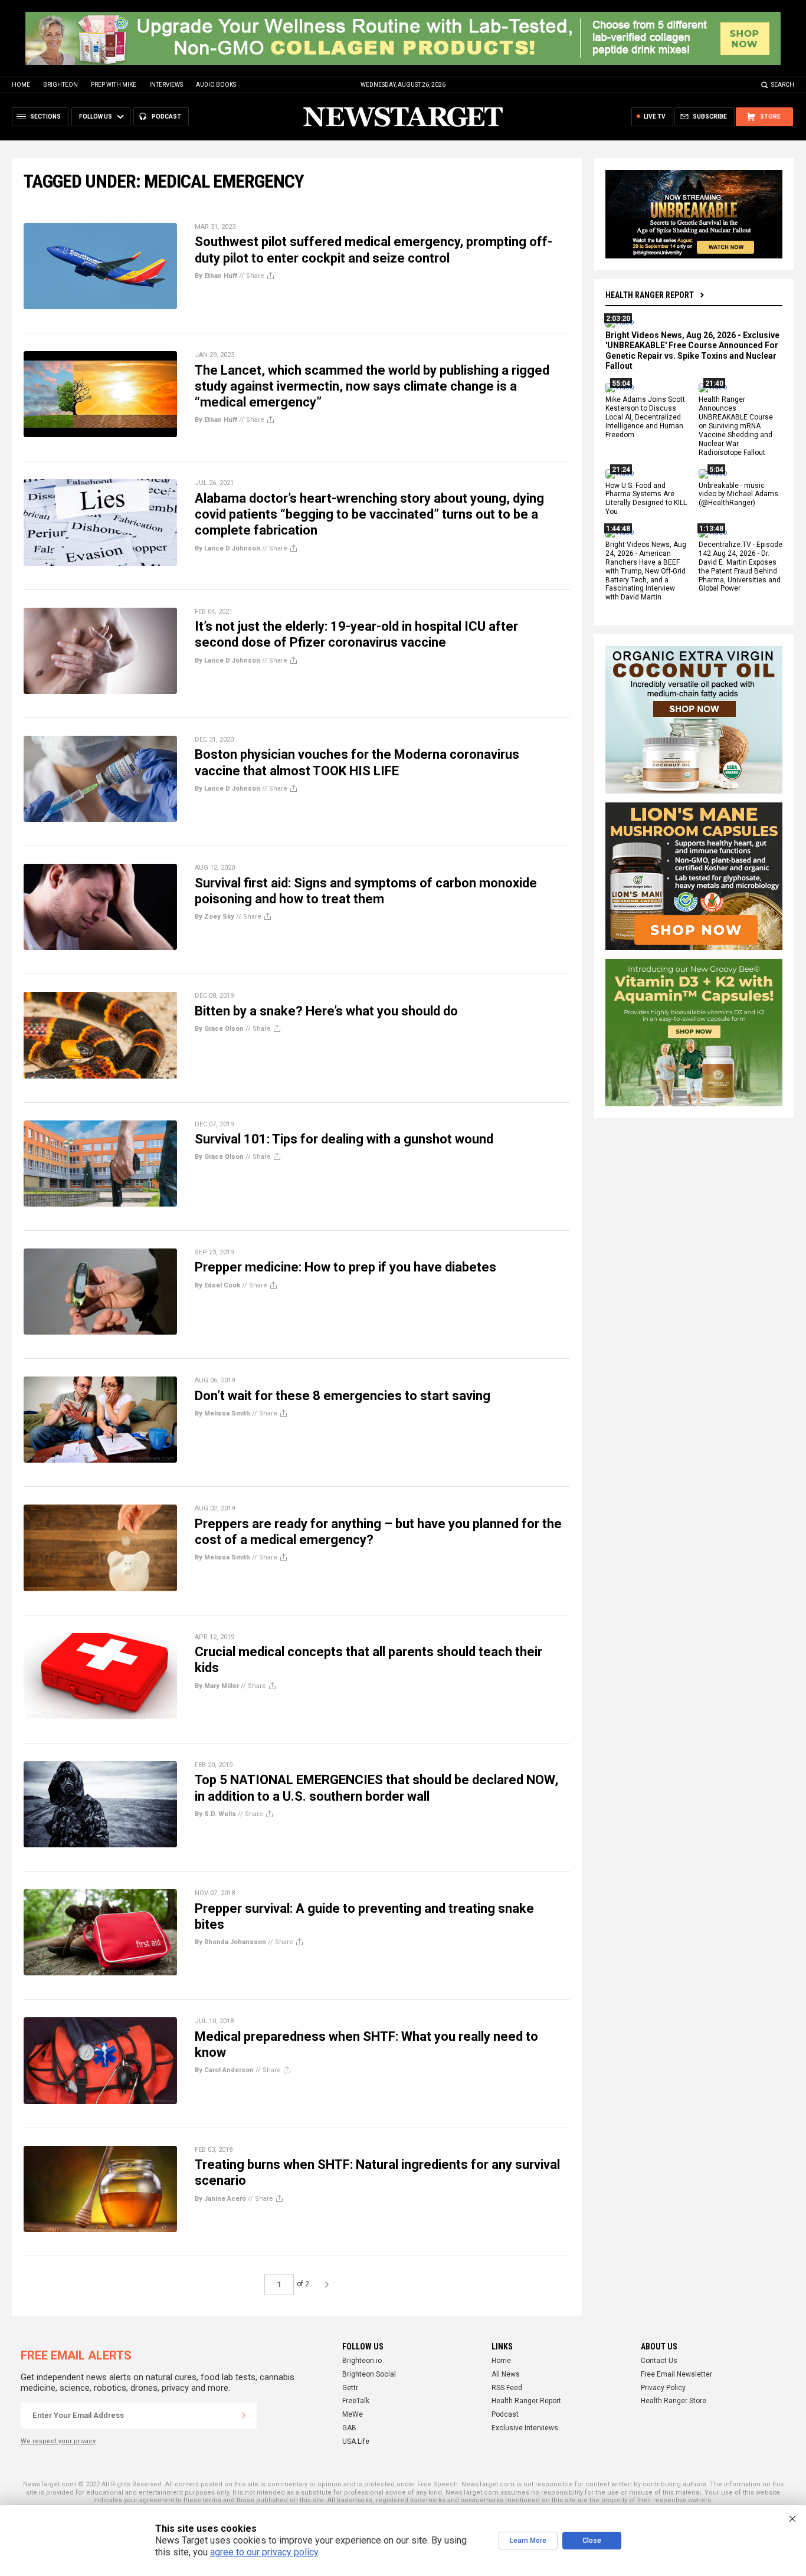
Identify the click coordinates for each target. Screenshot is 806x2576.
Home (21, 85)
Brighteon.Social (369, 2374)
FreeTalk (356, 2401)
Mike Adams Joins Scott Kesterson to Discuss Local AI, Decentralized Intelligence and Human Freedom (645, 418)
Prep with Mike (114, 85)
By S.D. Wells (215, 1814)
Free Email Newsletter (676, 2374)
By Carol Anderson (224, 2070)
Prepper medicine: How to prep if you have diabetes (345, 1267)
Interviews (166, 85)
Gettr (350, 2388)
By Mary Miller (217, 1686)
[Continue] (244, 2416)
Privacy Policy (663, 2388)
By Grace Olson (219, 1029)
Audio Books (216, 85)
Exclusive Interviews (525, 2428)
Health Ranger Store (674, 2401)
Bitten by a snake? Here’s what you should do (326, 1011)
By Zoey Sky (214, 917)
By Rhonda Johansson (230, 1942)
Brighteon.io (362, 2361)
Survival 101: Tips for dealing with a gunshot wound (344, 1139)
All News (506, 2374)
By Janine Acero (220, 2199)
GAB (349, 2428)
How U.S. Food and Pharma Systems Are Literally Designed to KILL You (646, 499)
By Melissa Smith (222, 1413)
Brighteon (60, 85)
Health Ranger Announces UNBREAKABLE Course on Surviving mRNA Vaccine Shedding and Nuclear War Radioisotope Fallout (736, 426)
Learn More (528, 2541)
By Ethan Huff (216, 276)
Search (783, 85)
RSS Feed (507, 2388)
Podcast (505, 2414)
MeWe (353, 2414)
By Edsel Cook (217, 1285)
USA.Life (356, 2441)
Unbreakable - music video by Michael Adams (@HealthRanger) (738, 494)
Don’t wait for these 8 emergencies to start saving (343, 1396)
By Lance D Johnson (227, 548)
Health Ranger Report (650, 295)
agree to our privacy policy (264, 2552)
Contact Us (659, 2361)
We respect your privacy (58, 2441)
